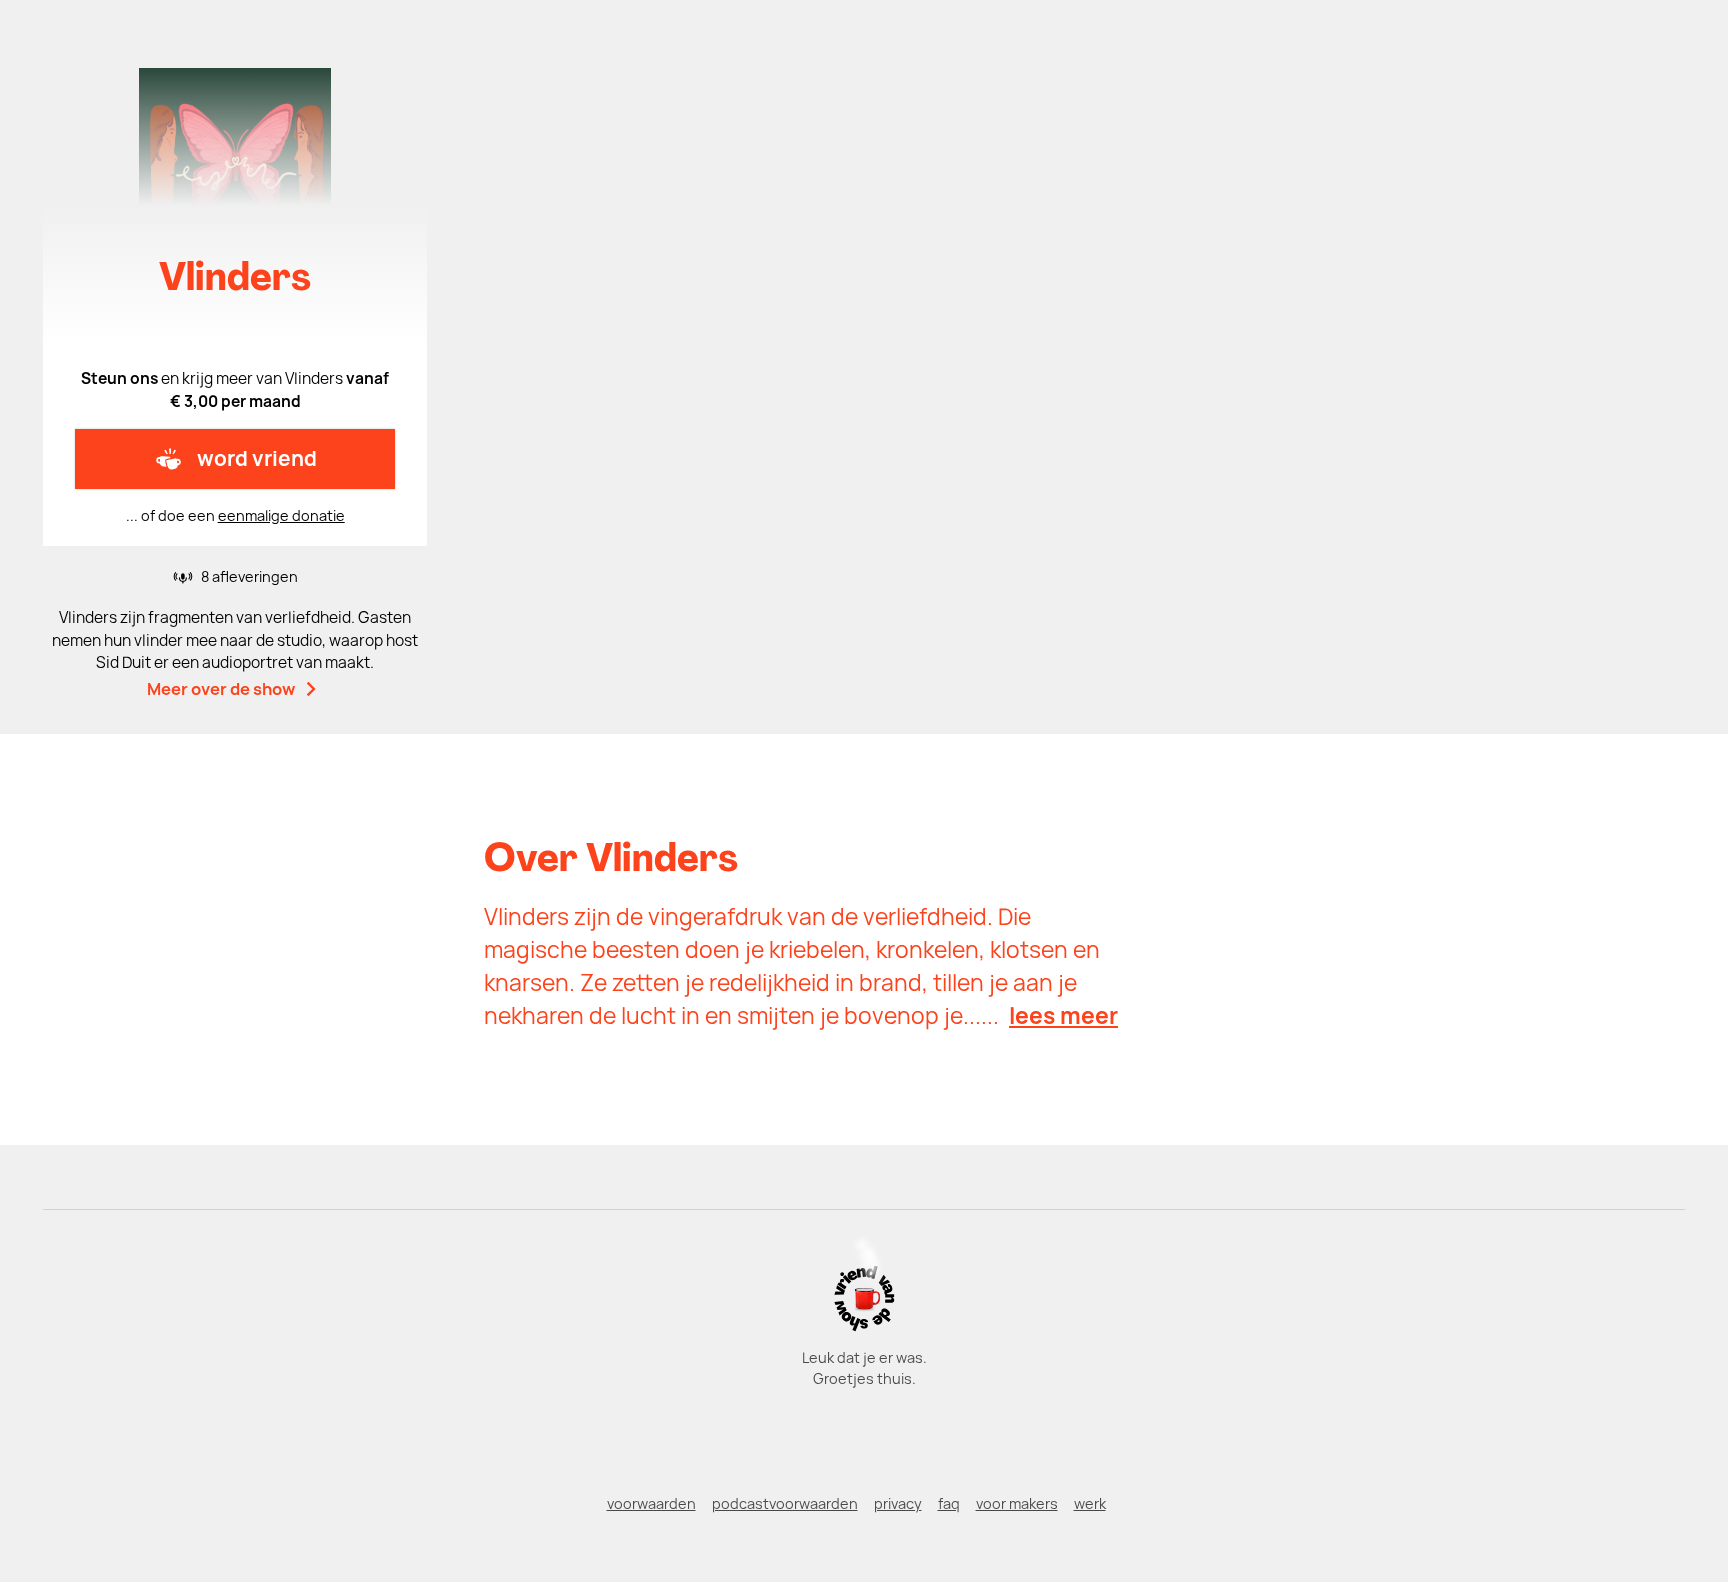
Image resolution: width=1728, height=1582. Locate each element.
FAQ (949, 1503)
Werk (1090, 1503)
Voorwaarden (651, 1503)
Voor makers (1017, 1503)
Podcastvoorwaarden (785, 1503)
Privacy (898, 1503)
